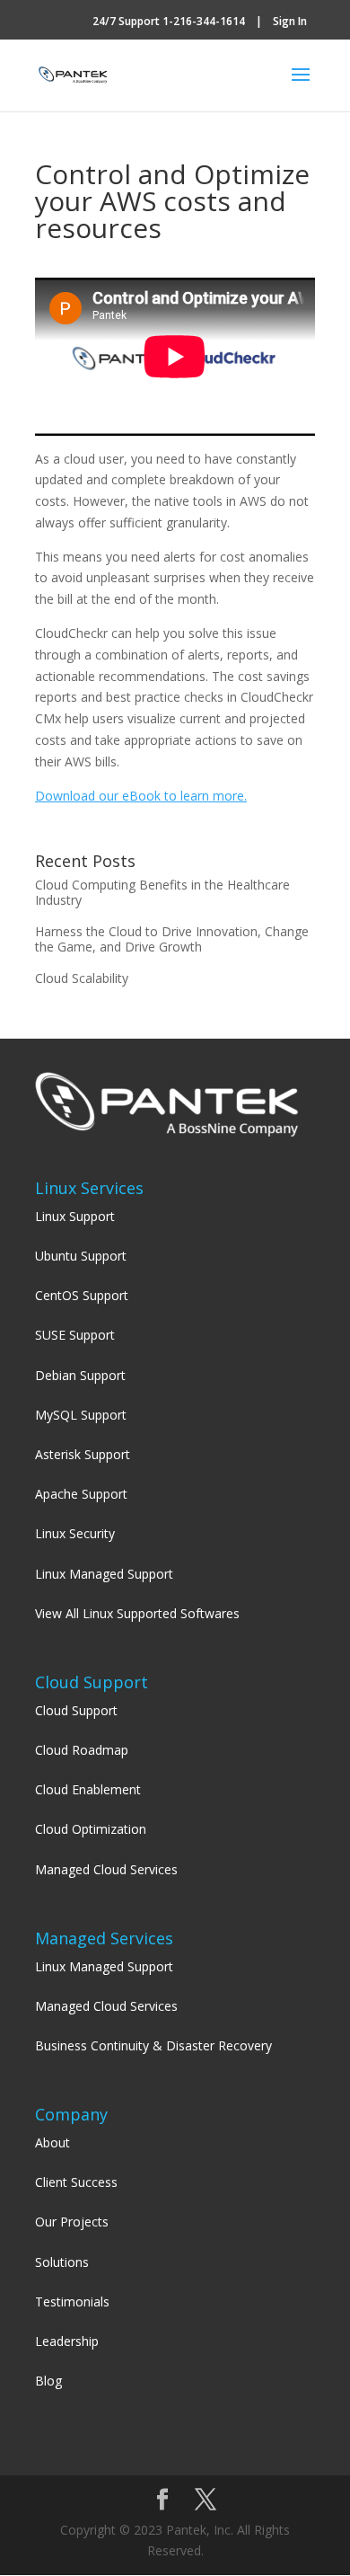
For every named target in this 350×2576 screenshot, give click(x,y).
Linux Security (75, 1533)
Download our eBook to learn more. (141, 796)
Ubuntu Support (81, 1256)
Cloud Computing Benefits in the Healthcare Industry (162, 892)
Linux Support (75, 1216)
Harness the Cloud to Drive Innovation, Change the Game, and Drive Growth (172, 939)
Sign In (290, 21)
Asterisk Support (83, 1454)
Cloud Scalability (82, 978)
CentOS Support (82, 1295)
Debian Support (80, 1375)
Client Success (76, 2182)
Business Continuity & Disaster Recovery (153, 2045)
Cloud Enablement (88, 1789)
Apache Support (81, 1494)
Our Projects (72, 2222)
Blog (48, 2381)
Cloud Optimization (91, 1829)
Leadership (67, 2341)
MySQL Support (81, 1415)
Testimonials (72, 2302)
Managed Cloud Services (106, 1869)
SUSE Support (75, 1335)
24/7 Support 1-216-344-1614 (169, 21)
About (52, 2142)
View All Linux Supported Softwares (137, 1613)
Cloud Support (76, 1710)
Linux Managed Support (104, 1574)
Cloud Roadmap (82, 1750)
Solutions (62, 2262)
